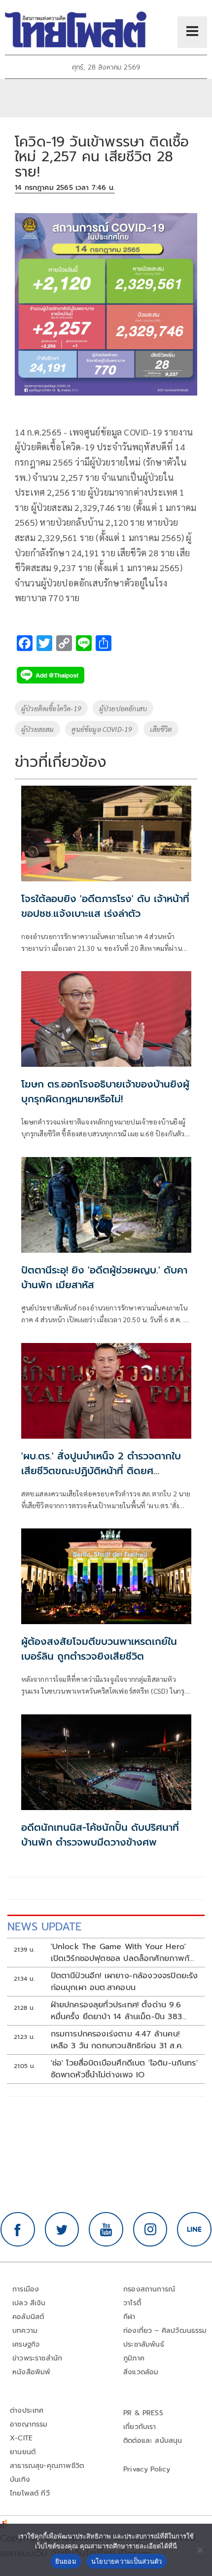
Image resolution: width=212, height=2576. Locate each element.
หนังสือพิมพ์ (31, 2372)
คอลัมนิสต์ (28, 2317)
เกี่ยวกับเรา (140, 2427)
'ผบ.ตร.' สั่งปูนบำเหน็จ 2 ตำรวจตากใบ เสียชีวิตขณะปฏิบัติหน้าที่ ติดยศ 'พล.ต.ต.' (101, 1471)
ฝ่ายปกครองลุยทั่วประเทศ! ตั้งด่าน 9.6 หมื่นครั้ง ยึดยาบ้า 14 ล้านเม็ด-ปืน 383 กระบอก (116, 2011)
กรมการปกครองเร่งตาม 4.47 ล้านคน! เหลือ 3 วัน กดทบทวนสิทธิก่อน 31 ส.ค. (117, 2040)
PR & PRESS (143, 2413)
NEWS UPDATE (44, 1927)
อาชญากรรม (29, 2424)
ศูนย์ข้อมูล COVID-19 (102, 729)
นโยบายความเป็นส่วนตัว (127, 2561)
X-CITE (21, 2438)
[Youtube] (106, 2229)
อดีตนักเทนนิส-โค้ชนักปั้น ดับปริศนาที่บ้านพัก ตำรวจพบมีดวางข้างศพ (100, 1835)
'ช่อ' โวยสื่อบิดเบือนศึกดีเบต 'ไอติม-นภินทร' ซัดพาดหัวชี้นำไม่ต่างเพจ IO (124, 2069)
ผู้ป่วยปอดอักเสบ (123, 708)
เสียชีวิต (161, 729)
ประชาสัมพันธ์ (144, 2344)
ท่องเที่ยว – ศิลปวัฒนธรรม (165, 2331)
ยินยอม (66, 2561)
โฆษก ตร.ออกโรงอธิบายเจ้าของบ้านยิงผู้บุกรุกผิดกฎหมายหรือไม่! (105, 1091)
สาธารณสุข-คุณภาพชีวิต (47, 2466)
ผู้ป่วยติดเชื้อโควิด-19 (51, 708)
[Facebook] (18, 2229)
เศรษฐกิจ (26, 2344)
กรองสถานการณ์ (149, 2289)
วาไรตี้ (132, 2303)
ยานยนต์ (23, 2452)
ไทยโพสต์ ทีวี (30, 2493)
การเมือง (26, 2289)
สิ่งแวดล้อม (141, 2372)
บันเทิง (20, 2480)
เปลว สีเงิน (29, 2303)
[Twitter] (62, 2229)
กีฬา (129, 2317)
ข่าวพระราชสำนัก (37, 2358)
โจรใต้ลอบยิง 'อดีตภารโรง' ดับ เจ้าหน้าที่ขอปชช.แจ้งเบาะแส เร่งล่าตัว (105, 906)
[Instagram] (150, 2229)
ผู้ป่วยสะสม (37, 729)
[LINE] (194, 2229)
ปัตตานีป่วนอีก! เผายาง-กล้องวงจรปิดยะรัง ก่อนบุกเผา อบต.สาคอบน (124, 1982)
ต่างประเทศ (27, 2411)
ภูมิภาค (134, 2358)
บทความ (25, 2331)
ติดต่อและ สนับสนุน (153, 2441)
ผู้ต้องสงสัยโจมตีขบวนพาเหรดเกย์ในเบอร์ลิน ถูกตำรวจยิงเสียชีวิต (99, 1649)
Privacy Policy (147, 2469)
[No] (200, 2550)
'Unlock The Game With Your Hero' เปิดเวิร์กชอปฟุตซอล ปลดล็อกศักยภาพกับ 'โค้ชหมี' (123, 1953)
